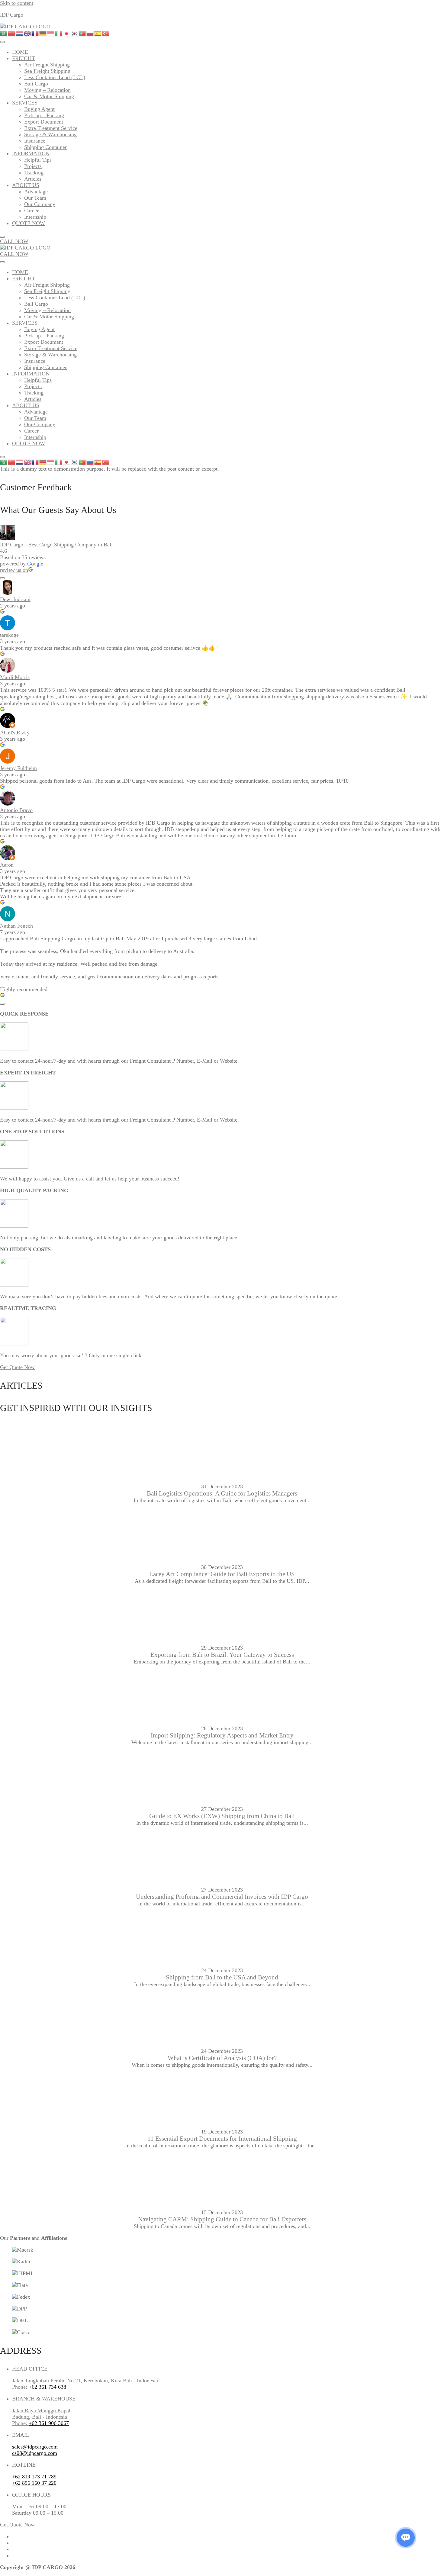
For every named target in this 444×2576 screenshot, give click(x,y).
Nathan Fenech (16, 926)
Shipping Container (45, 147)
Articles (33, 179)
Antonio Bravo (16, 810)
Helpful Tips (38, 160)
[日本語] (67, 33)
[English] (27, 33)
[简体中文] (12, 33)
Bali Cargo (36, 84)
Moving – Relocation (47, 90)
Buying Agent (39, 109)
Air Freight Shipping (47, 65)
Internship (35, 217)
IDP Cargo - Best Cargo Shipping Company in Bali (56, 545)
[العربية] (4, 33)
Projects (33, 166)
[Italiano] (59, 33)
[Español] (98, 33)
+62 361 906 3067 (49, 2423)
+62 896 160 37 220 (34, 2483)
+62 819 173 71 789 (34, 2477)
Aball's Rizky (15, 733)
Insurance (35, 141)
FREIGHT (24, 58)
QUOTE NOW (29, 223)
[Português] (82, 33)
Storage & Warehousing (50, 134)
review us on (14, 570)
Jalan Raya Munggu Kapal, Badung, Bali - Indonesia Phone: (42, 2417)
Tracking (34, 172)
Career (31, 211)
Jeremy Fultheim (18, 768)
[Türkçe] (106, 33)
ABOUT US (26, 185)
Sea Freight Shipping (47, 71)
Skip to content (17, 3)
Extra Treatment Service (51, 128)
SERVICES (25, 103)
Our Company (40, 204)
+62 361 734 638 (47, 2387)
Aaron (7, 865)
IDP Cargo (12, 15)
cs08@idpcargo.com (35, 2453)
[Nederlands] (20, 33)
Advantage (36, 192)
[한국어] (75, 33)
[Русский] (90, 33)
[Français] (35, 33)
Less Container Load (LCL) (55, 77)
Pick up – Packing (44, 115)
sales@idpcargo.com (35, 2447)
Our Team (35, 198)
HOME (20, 52)
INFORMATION (31, 153)
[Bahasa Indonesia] (51, 33)
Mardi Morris (15, 677)
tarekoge (9, 635)
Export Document (44, 122)
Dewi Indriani (15, 599)
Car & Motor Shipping (49, 96)
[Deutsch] (43, 33)
